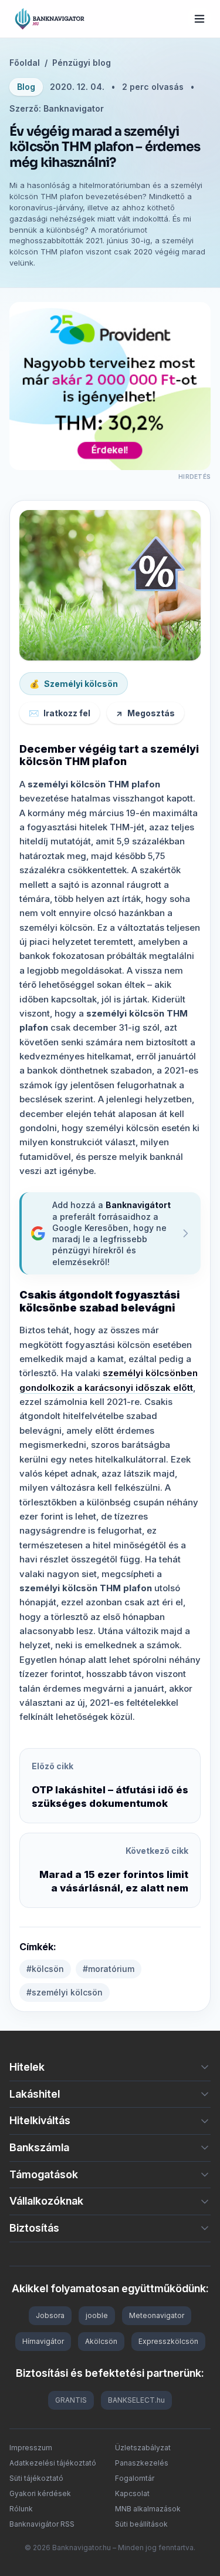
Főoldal (25, 63)
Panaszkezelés (142, 2463)
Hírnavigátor (43, 2341)
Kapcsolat (132, 2493)
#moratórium (109, 1969)
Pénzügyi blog (82, 63)
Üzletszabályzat (143, 2448)
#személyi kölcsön (65, 1992)
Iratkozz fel (60, 713)
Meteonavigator (157, 2315)
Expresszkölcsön (168, 2341)
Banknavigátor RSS (42, 2524)
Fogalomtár (135, 2478)
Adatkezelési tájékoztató (53, 2463)
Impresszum (31, 2448)
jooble (97, 2315)
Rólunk (21, 2509)
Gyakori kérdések (40, 2493)
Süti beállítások (141, 2524)
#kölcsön (45, 1969)
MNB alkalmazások (148, 2509)
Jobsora (50, 2315)
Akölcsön (101, 2341)
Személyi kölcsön (74, 684)
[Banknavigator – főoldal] (50, 19)
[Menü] (199, 19)
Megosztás (145, 713)
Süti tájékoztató (36, 2478)
